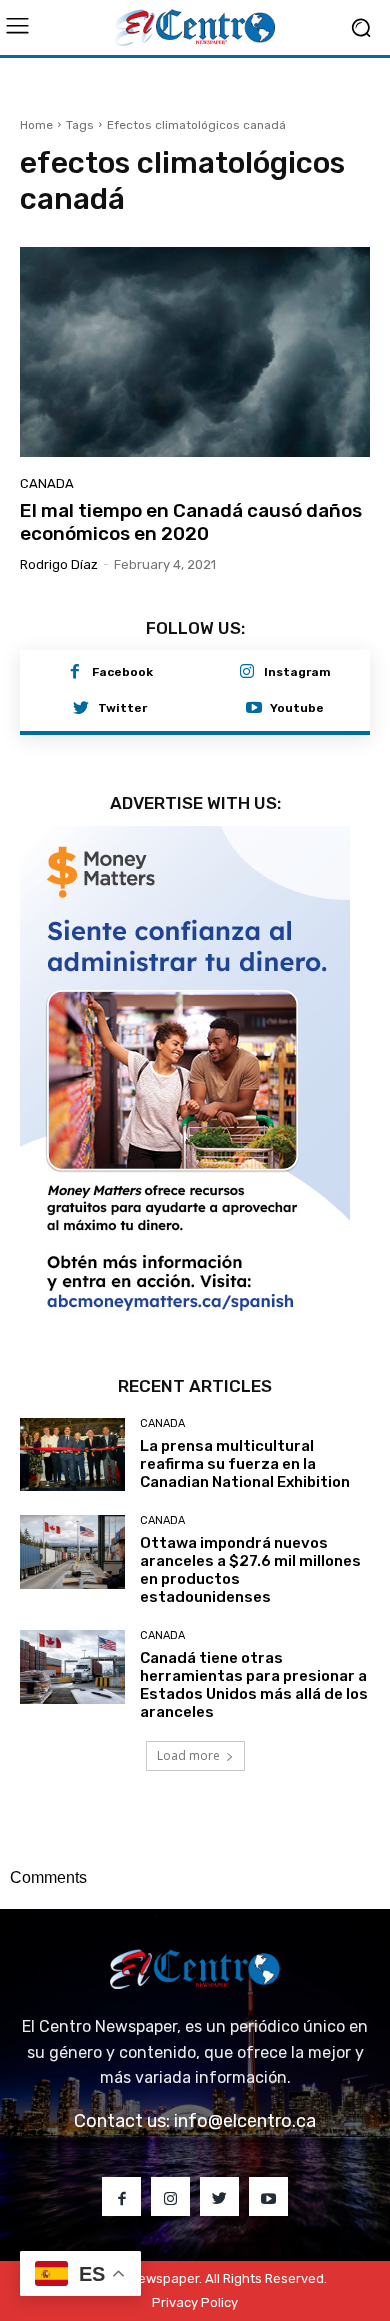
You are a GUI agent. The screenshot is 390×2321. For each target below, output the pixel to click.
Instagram (297, 672)
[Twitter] (81, 709)
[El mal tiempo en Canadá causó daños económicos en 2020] (195, 352)
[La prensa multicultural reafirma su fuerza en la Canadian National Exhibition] (72, 1455)
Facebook (122, 672)
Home (36, 125)
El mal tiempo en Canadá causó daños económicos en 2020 (191, 522)
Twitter (122, 708)
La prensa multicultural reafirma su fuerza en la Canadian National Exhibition (245, 1464)
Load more (188, 1755)
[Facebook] (75, 673)
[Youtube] (254, 709)
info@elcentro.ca (245, 2121)
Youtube (297, 708)
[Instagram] (247, 673)
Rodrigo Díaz (59, 564)
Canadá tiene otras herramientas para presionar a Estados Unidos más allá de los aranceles (254, 1685)
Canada (47, 483)
